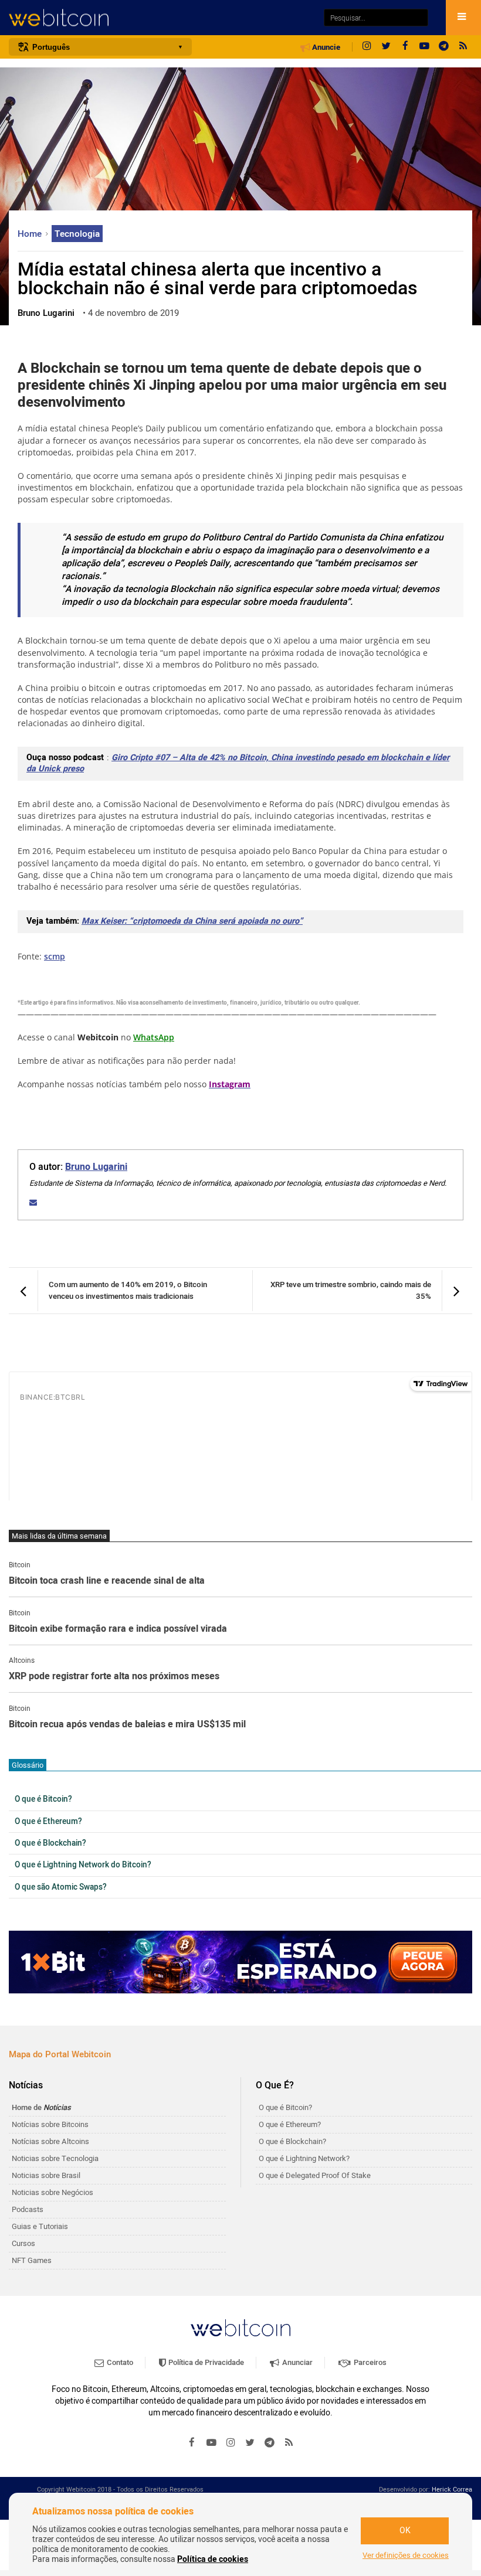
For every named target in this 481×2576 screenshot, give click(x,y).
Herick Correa (452, 2490)
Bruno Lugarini (96, 1167)
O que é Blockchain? (50, 1843)
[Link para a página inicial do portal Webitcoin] (240, 2328)
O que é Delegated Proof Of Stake (315, 2175)
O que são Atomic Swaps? (61, 1887)
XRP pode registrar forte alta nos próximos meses (114, 1677)
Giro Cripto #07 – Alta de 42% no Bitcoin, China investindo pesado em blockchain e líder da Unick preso (238, 763)
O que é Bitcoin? (43, 1799)
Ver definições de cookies (406, 2555)
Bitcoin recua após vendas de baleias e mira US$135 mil (127, 1725)
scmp (55, 956)
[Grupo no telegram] (444, 47)
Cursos (23, 2243)
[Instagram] (367, 47)
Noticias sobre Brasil (46, 2175)
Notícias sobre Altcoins (50, 2141)
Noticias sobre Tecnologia (55, 2158)
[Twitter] (386, 47)
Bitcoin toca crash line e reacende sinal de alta (107, 1581)
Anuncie (325, 47)
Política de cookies (213, 2559)
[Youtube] (425, 47)
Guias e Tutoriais (40, 2226)
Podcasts (28, 2209)
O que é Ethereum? (48, 1822)
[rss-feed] (463, 47)
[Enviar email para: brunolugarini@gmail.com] (33, 1202)
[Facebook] (405, 47)
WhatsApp (154, 1037)
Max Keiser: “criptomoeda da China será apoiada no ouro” (192, 921)
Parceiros (369, 2362)
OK (405, 2531)
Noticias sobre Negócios (52, 2192)
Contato (119, 2362)
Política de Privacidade (205, 2362)
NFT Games (32, 2260)
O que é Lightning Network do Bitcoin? (83, 1865)
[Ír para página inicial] (160, 18)
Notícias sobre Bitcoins (50, 2124)
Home (31, 234)
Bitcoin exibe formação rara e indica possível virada (118, 1629)
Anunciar (297, 2362)
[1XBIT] (240, 1962)
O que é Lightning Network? (304, 2158)
